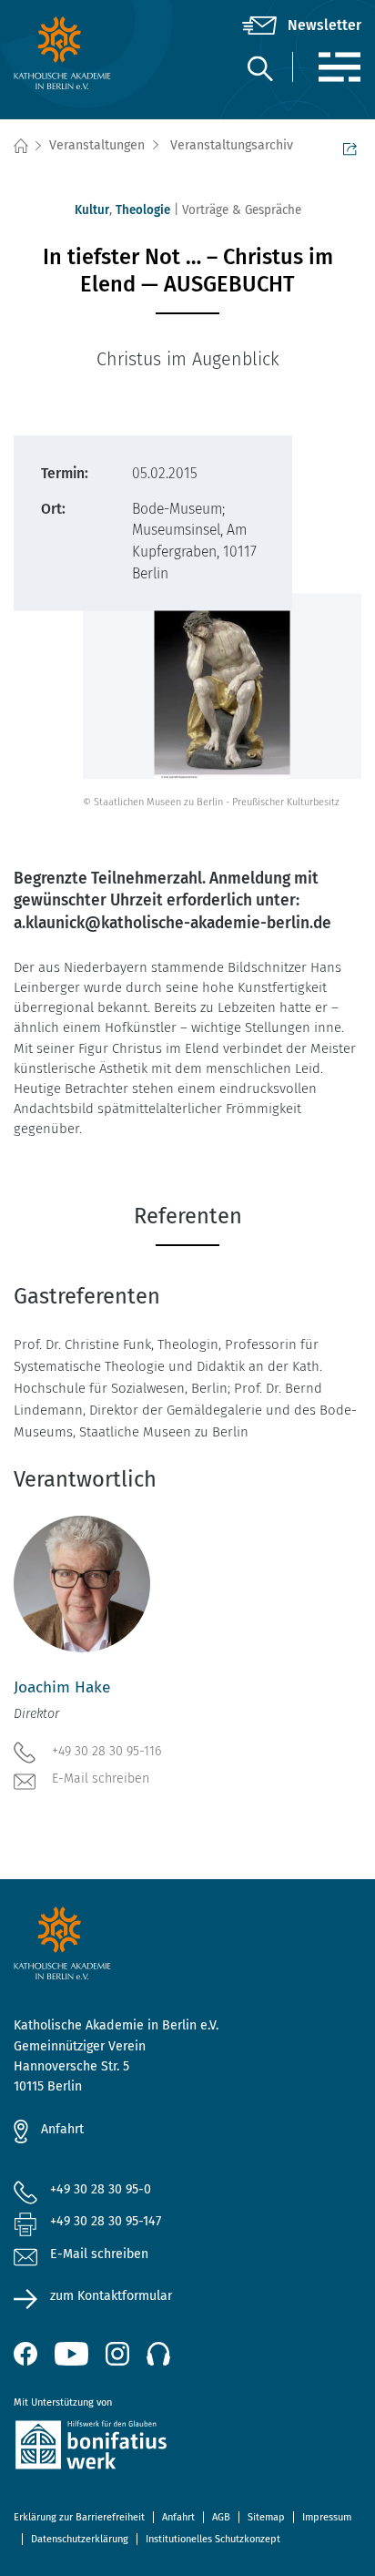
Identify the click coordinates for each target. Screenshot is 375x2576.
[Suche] (259, 68)
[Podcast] (158, 2354)
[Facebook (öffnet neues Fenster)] (25, 2354)
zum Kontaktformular (111, 2296)
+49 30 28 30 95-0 (101, 2189)
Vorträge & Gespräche (242, 210)
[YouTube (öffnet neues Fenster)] (71, 2354)
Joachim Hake (62, 1687)
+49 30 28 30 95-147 (106, 2221)
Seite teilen (352, 147)
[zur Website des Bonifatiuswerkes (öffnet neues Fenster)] (187, 2448)
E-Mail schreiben (101, 1779)
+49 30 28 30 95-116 (106, 1751)
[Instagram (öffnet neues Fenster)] (117, 2354)
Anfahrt (62, 2129)
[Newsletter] (302, 26)
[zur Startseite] (71, 53)
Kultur (92, 210)
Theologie (143, 210)
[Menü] (339, 67)
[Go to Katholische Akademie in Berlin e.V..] (20, 146)
